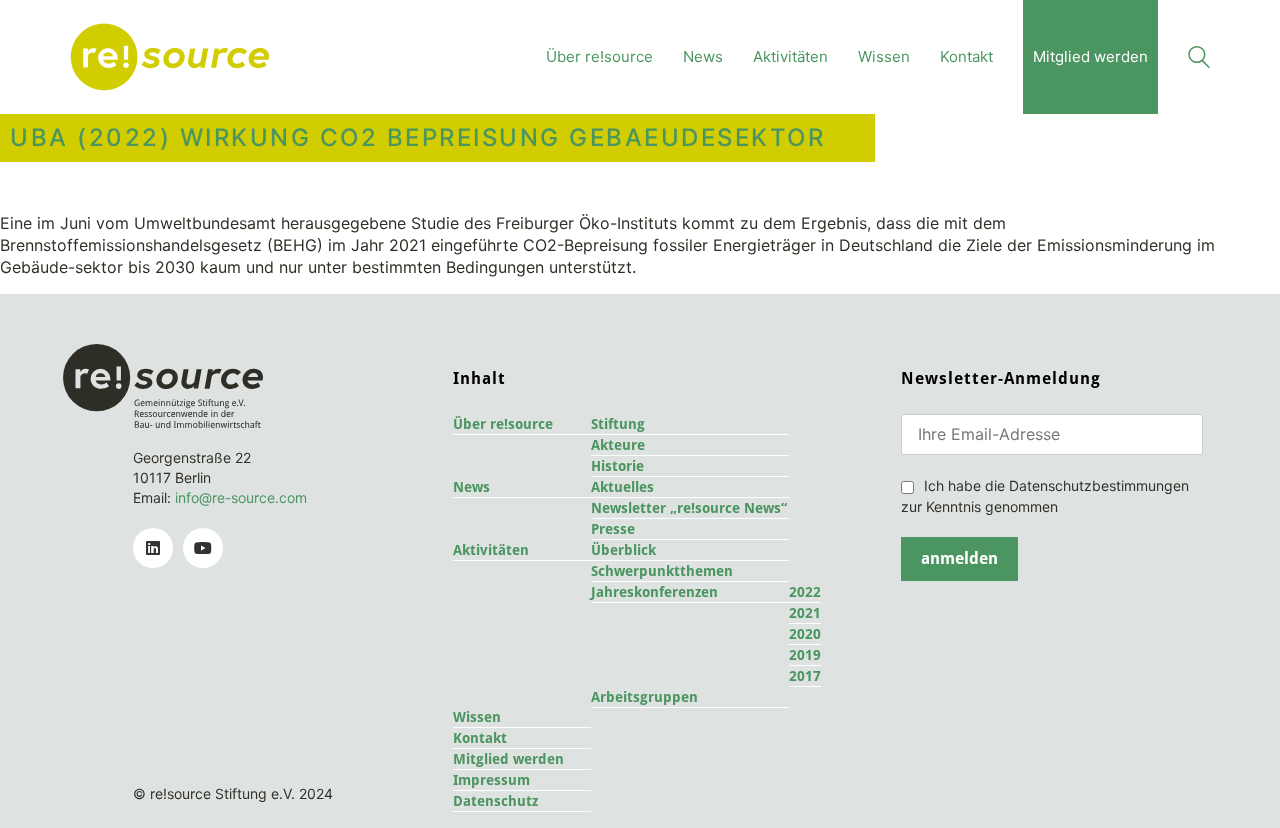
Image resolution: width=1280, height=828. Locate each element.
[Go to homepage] (170, 57)
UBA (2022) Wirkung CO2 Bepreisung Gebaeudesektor (417, 138)
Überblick (623, 550)
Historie (617, 466)
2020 (805, 634)
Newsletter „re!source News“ (689, 508)
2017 (805, 676)
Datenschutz (495, 801)
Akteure (618, 445)
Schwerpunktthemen (662, 571)
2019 (805, 655)
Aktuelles (622, 487)
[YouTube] (203, 548)
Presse (613, 529)
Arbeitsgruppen (644, 697)
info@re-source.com (241, 497)
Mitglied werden (508, 759)
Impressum (491, 780)
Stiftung (618, 424)
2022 (805, 592)
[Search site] (1199, 59)
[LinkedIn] (153, 548)
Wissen (477, 717)
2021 (805, 613)
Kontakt (480, 738)
